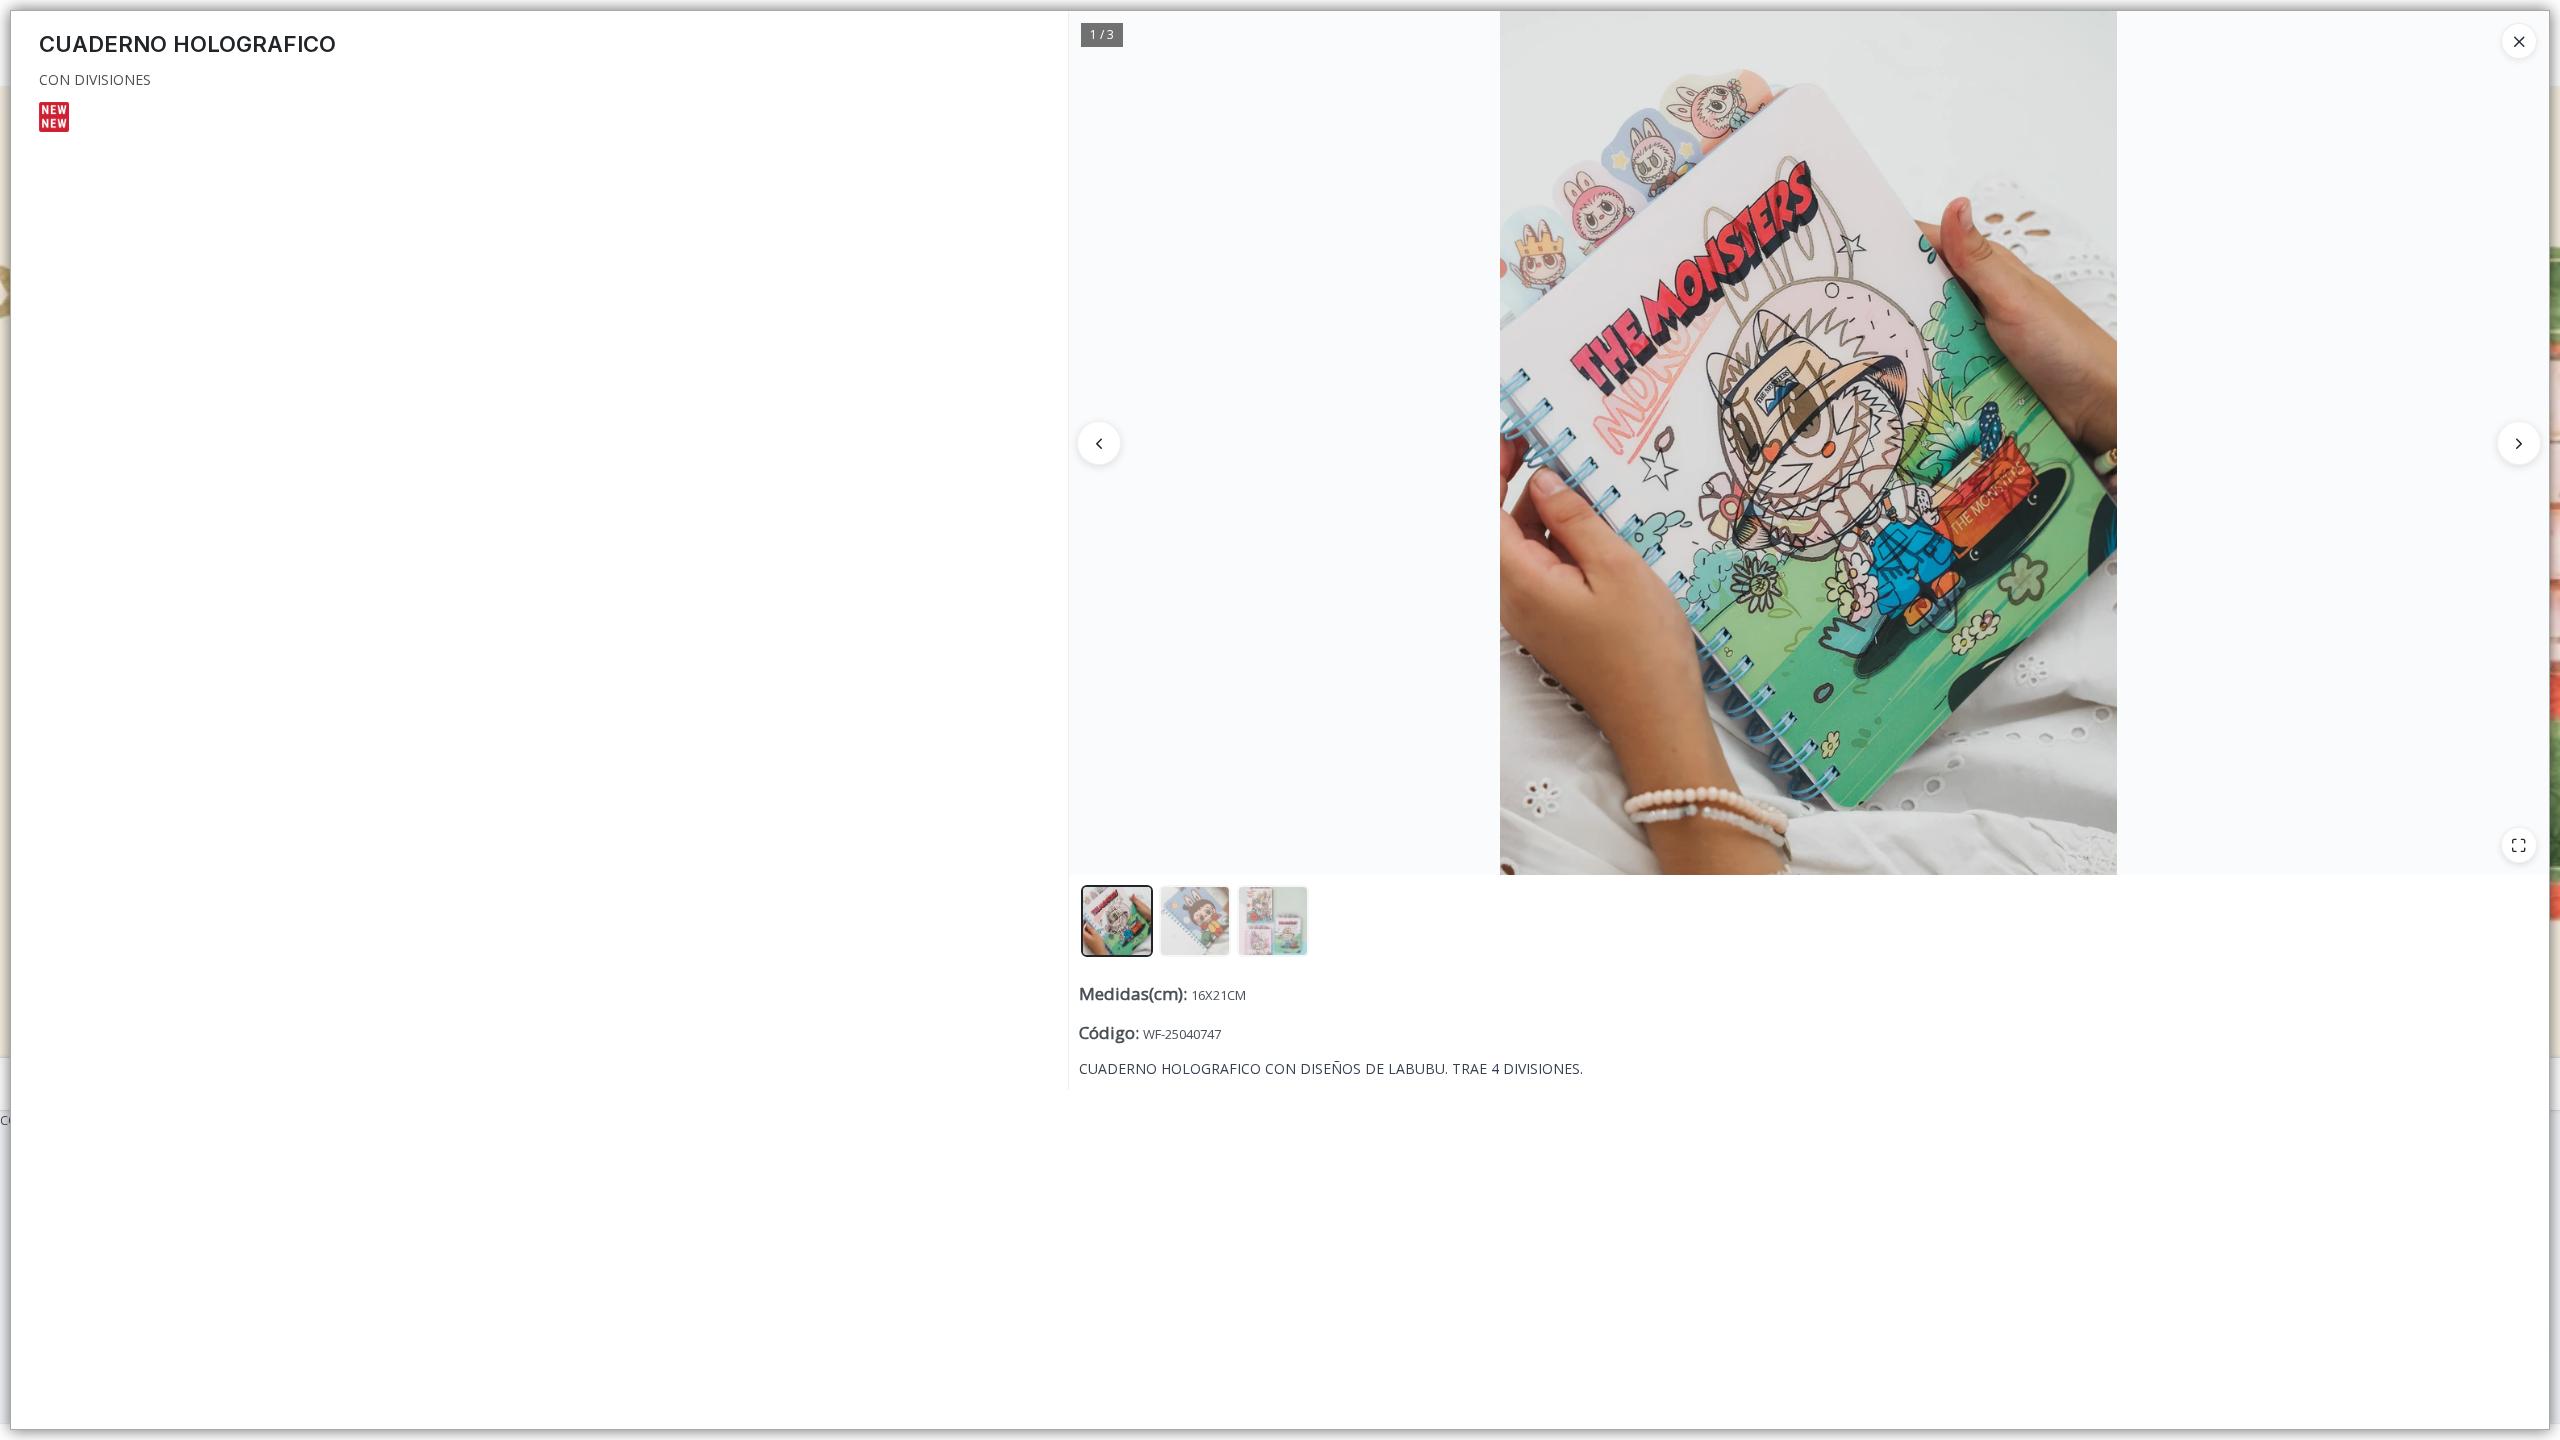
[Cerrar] (2519, 41)
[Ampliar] (2519, 845)
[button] (1117, 921)
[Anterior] (1099, 443)
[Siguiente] (2519, 443)
